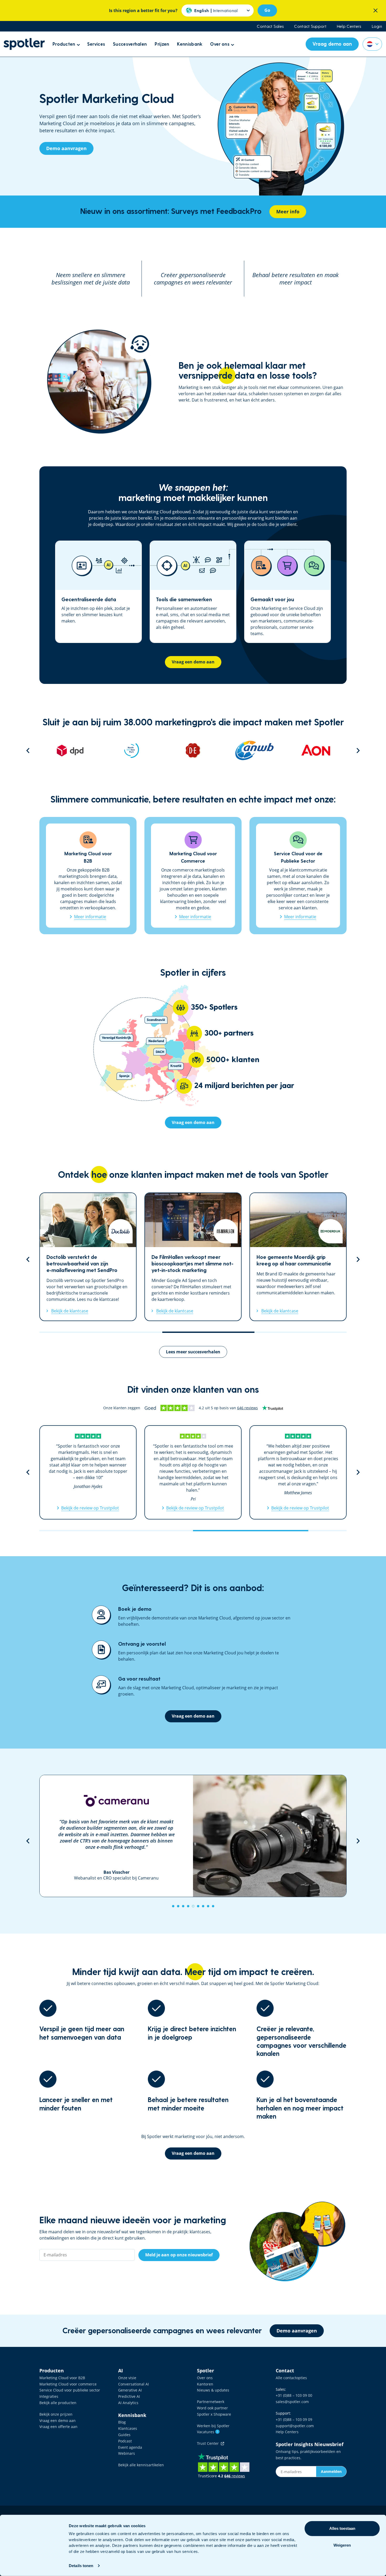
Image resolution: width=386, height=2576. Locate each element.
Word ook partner (212, 2408)
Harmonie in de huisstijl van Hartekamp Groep (298, 1257)
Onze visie (127, 2378)
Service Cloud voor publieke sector (70, 2390)
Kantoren (205, 2384)
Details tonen (81, 2566)
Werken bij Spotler (213, 2426)
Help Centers (349, 26)
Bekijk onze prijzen (56, 2414)
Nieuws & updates (213, 2390)
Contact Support (310, 26)
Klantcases (128, 2428)
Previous (28, 751)
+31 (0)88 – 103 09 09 (294, 2419)
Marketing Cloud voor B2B (62, 2378)
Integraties (49, 2396)
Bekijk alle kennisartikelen (141, 2465)
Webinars (127, 2453)
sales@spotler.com (292, 2402)
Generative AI (130, 2390)
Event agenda (130, 2447)
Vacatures (208, 2432)
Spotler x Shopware (214, 2414)
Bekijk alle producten (58, 2403)
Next (358, 751)
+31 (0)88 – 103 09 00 (294, 2395)
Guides (124, 2435)
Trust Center (209, 2443)
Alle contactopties (291, 2378)
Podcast (125, 2441)
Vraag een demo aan (58, 2421)
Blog (122, 2422)
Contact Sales (270, 26)
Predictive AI (129, 2396)
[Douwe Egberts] (132, 751)
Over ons (205, 2378)
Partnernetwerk (211, 2402)
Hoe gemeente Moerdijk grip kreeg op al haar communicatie (193, 1257)
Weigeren (342, 2545)
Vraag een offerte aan (58, 2427)
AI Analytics (128, 2403)
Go (267, 10)
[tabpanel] (193, 1836)
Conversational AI (134, 2384)
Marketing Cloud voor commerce (68, 2384)
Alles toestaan (342, 2528)
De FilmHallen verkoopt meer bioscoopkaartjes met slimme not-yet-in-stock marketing (88, 1257)
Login (377, 26)
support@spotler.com (295, 2426)
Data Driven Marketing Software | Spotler (24, 44)
